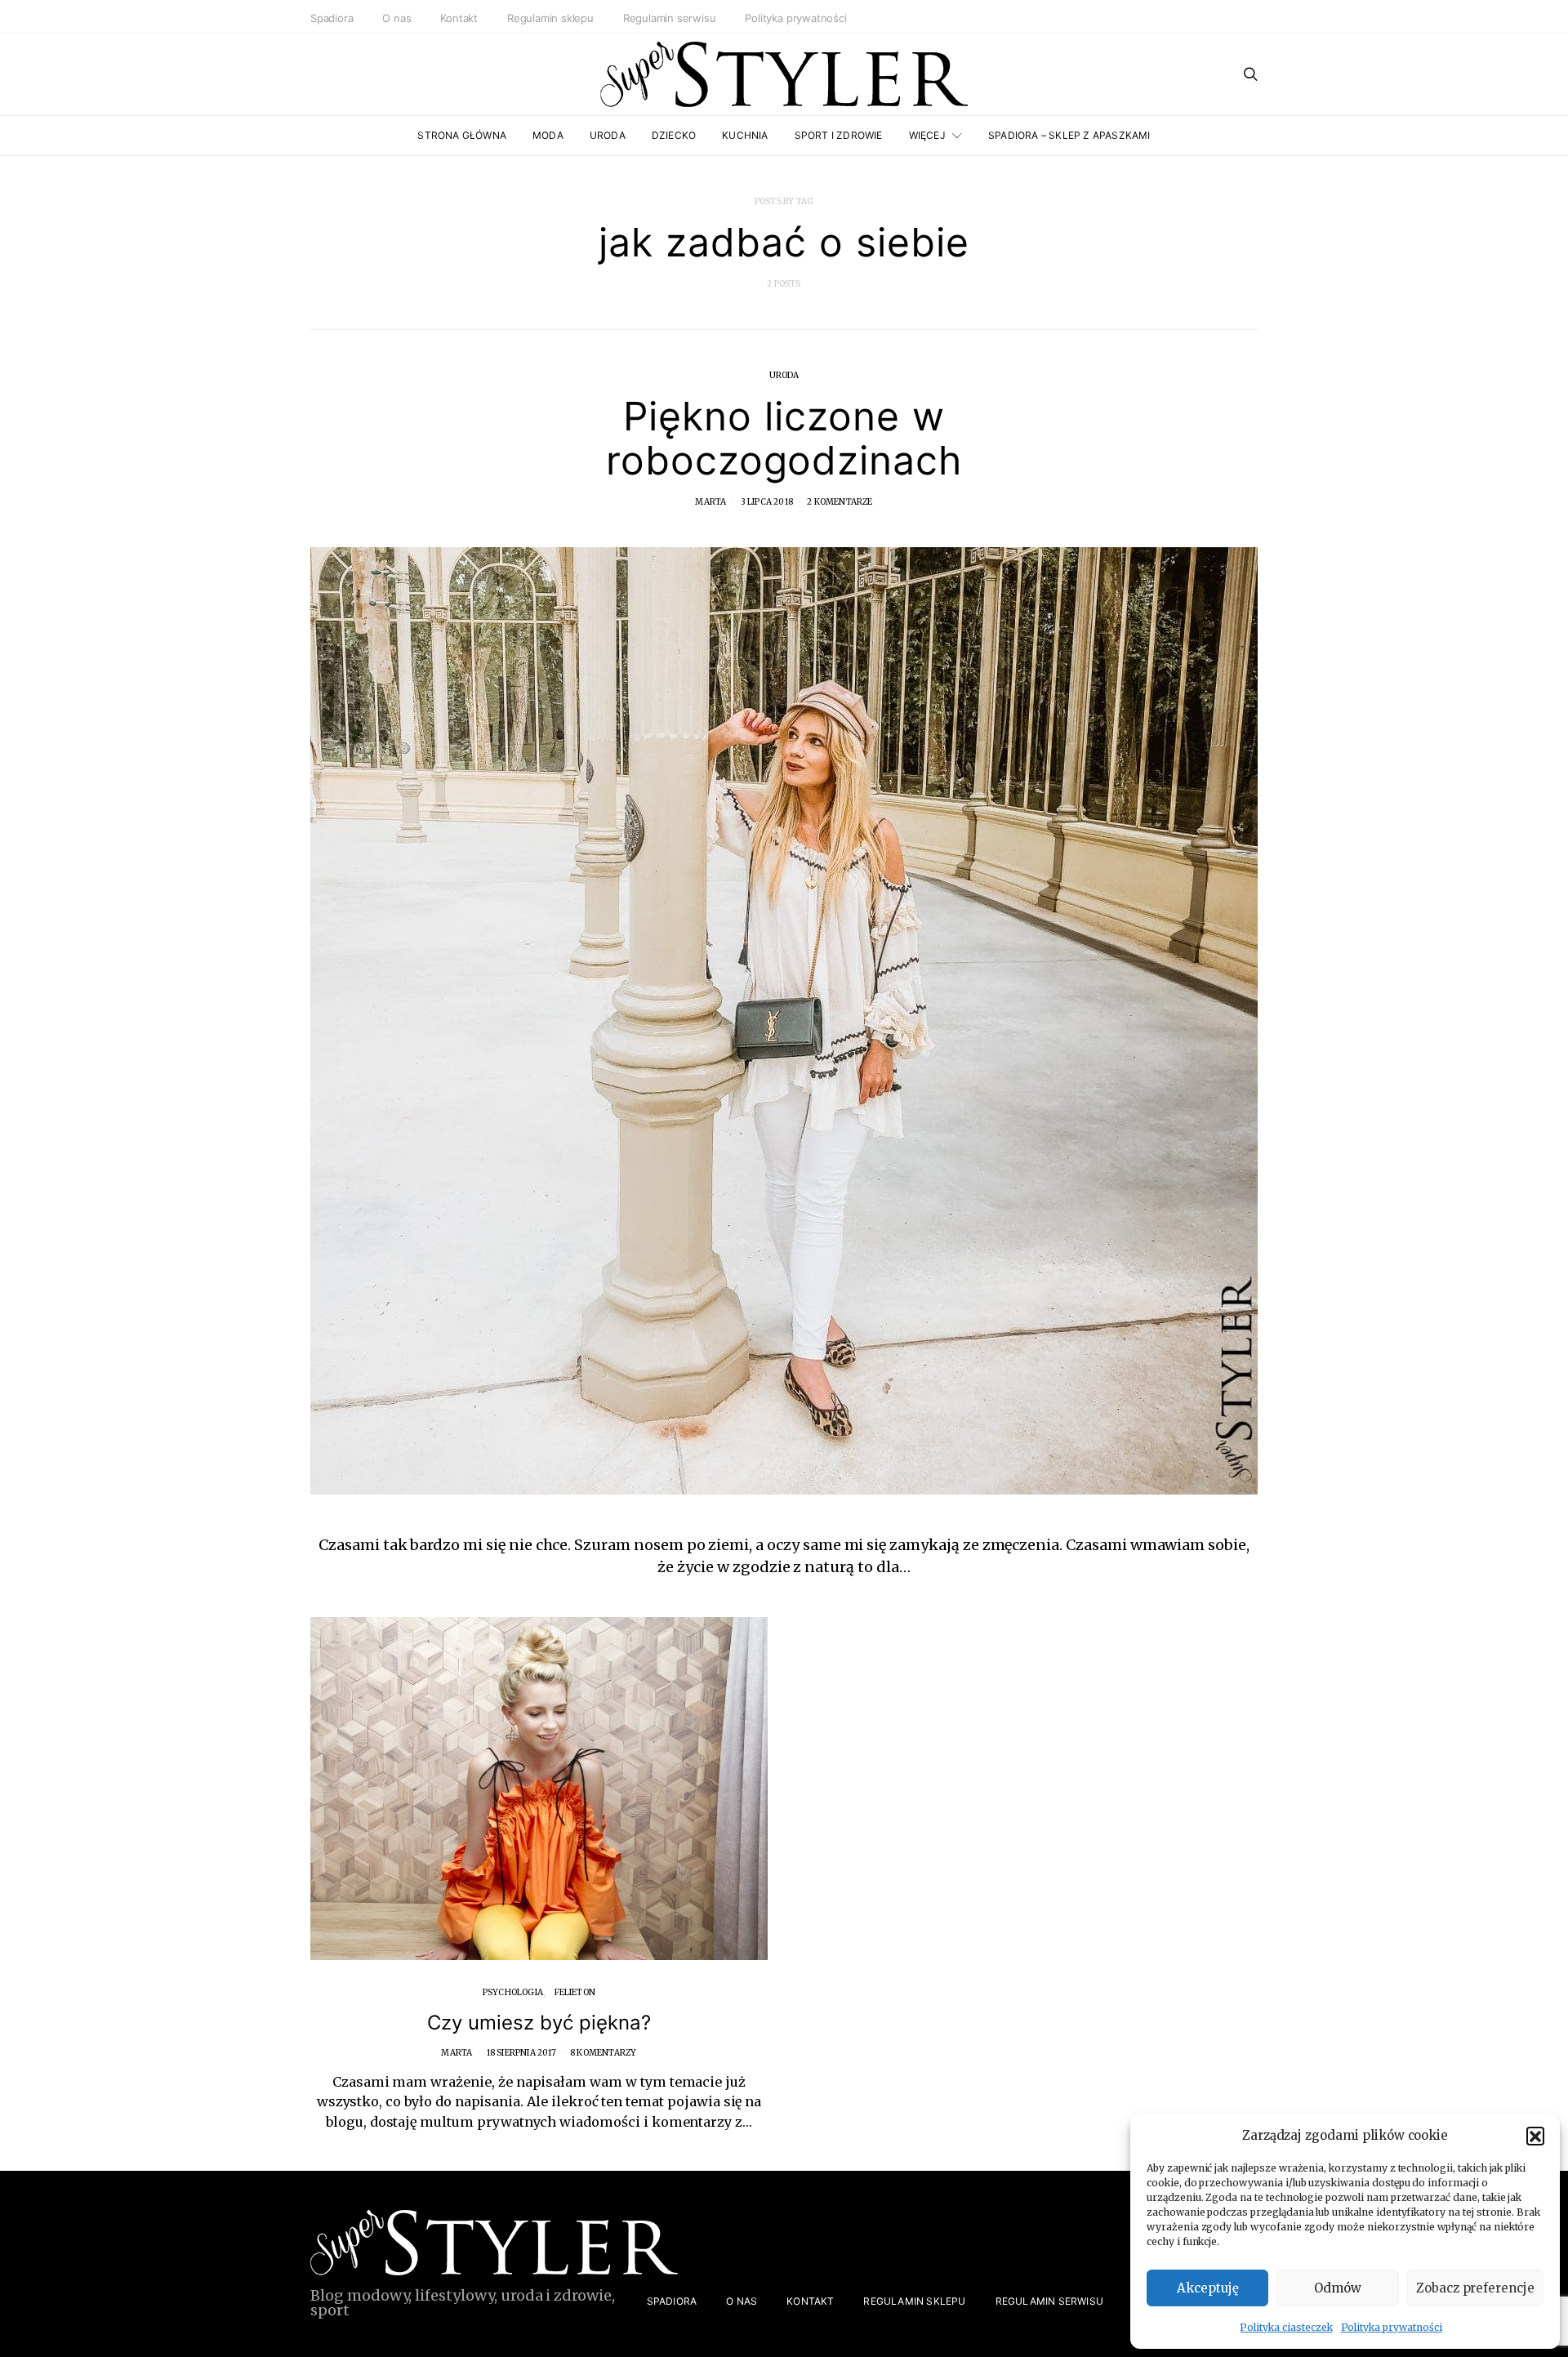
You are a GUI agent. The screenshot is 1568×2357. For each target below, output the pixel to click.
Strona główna (462, 135)
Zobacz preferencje (1475, 2288)
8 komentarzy (603, 2053)
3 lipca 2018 (767, 502)
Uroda (608, 135)
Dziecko (674, 135)
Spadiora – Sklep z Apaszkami (1069, 135)
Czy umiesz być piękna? (539, 2023)
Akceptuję (1208, 2288)
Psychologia (513, 1992)
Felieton (575, 1992)
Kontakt (459, 18)
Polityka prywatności (1392, 2327)
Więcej (927, 135)
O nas (396, 18)
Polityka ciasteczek (1286, 2327)
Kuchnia (745, 135)
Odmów (1338, 2288)
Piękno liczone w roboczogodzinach (784, 438)
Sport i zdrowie (839, 135)
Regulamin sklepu (550, 18)
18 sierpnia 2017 (521, 2053)
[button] (1535, 2136)
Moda (548, 135)
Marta (710, 502)
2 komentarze (840, 502)
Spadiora (332, 18)
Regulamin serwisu (670, 18)
